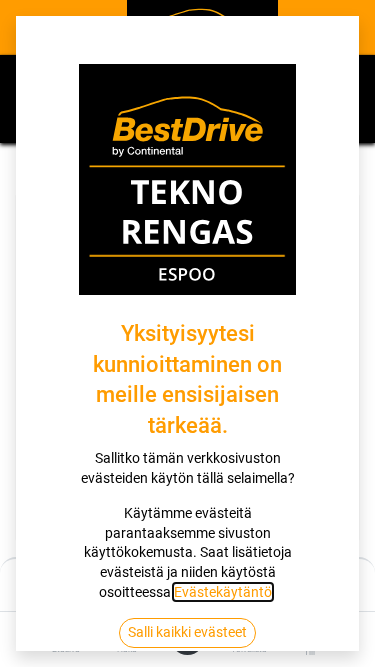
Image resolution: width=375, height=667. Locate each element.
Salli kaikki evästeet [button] (187, 632)
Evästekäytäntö (223, 592)
